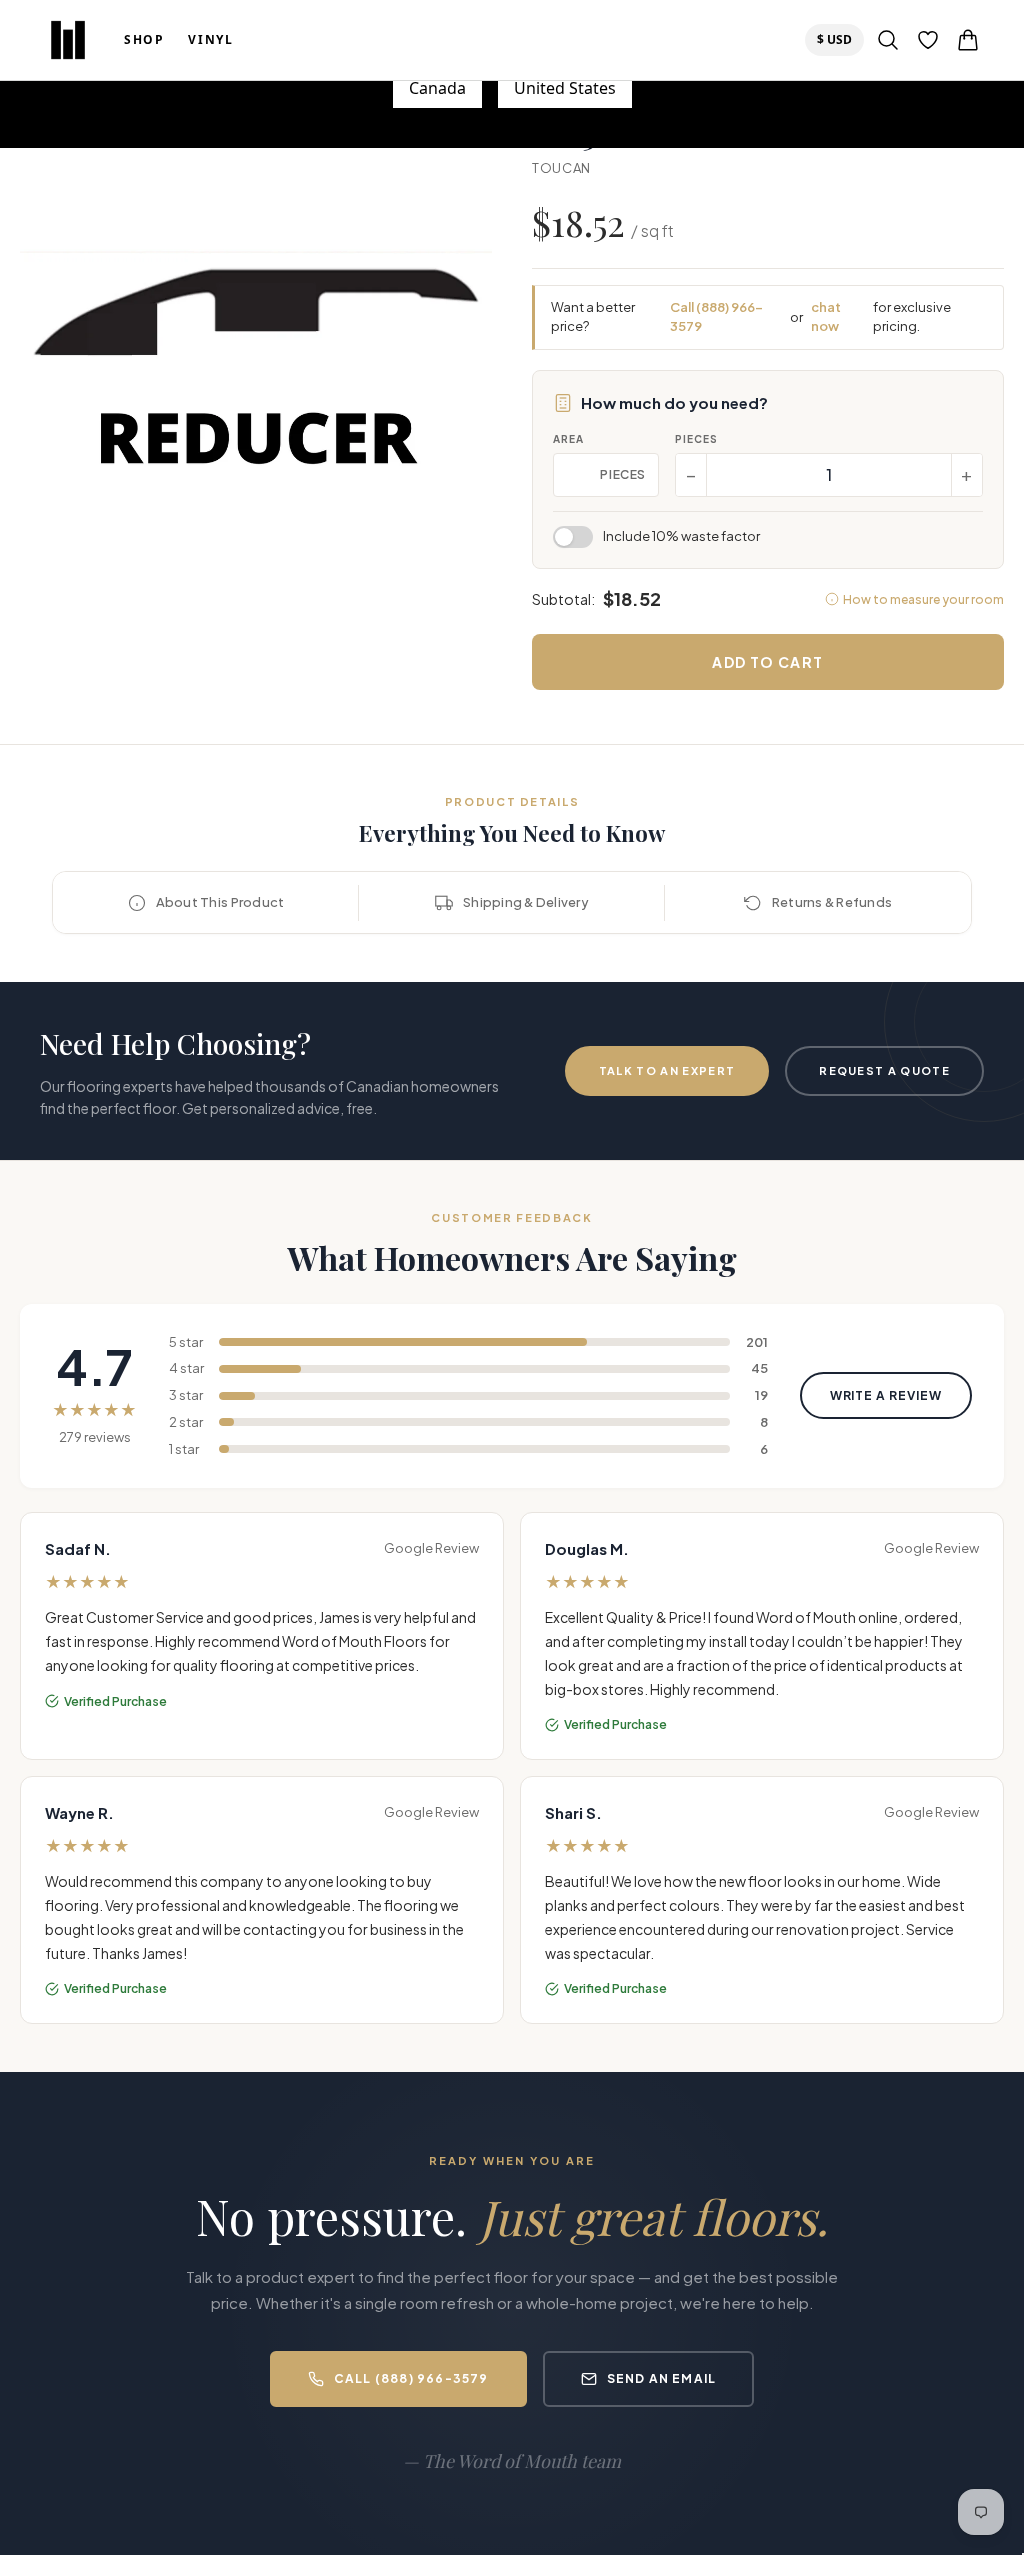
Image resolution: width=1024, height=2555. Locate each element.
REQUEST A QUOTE (884, 1070)
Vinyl (210, 40)
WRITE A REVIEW (886, 1395)
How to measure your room (923, 599)
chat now (826, 317)
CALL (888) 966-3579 (411, 2378)
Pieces (696, 439)
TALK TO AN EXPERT (667, 1070)
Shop (144, 40)
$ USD (840, 39)
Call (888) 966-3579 (716, 317)
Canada (437, 88)
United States (565, 88)
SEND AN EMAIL (662, 2378)
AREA (568, 439)
